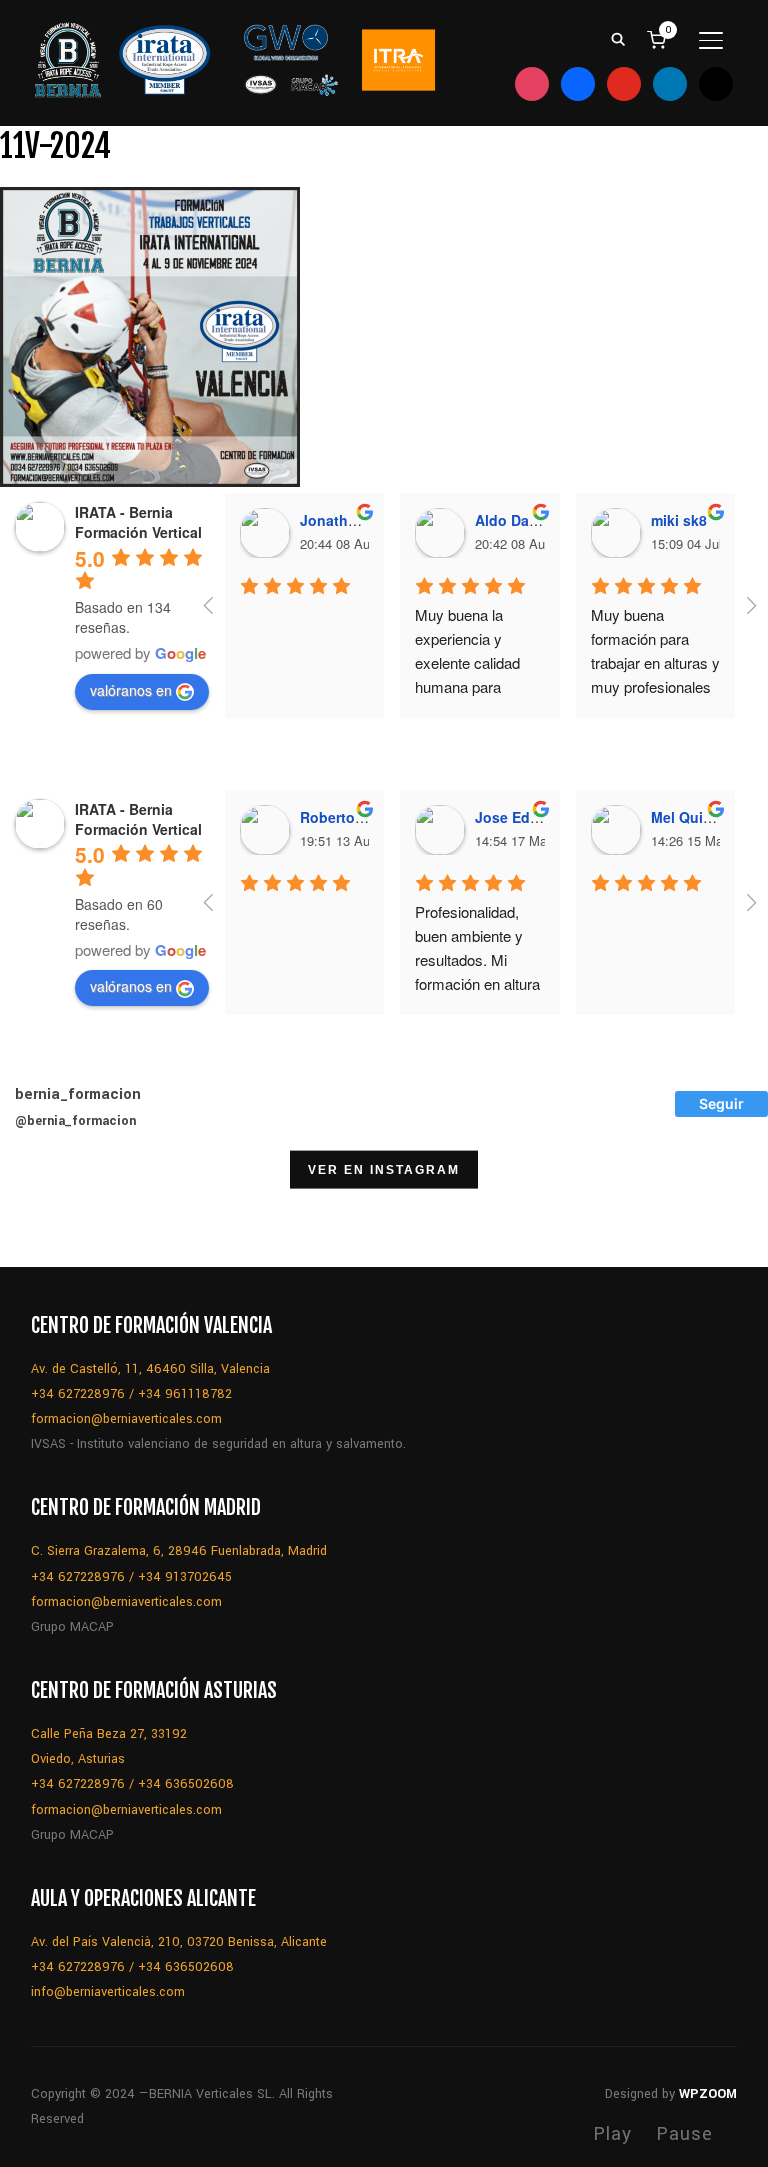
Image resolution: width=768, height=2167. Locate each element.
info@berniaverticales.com (108, 1992)
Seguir (721, 1103)
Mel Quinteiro (697, 817)
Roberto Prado (349, 817)
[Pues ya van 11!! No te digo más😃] (51, 1216)
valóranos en (131, 690)
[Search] (618, 38)
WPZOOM (708, 2094)
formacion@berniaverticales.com (126, 1419)
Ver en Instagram (384, 1169)
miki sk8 (679, 520)
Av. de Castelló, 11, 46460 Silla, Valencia (150, 1369)
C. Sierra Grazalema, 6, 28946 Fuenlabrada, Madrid (179, 1551)
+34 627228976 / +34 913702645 (131, 1577)
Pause (684, 2134)
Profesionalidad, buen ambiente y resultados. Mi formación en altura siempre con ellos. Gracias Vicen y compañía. (479, 983)
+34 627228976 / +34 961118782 (131, 1394)
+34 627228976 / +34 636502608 (132, 1784)
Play (612, 2134)
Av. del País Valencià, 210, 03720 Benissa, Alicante (179, 1942)
